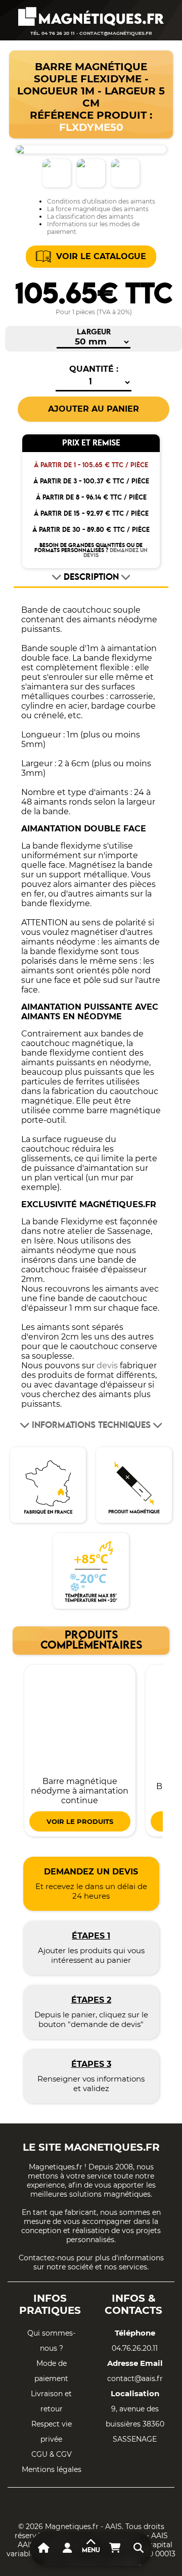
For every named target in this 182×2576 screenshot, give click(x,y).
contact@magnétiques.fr (116, 33)
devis (107, 1366)
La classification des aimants (90, 216)
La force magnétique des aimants (98, 209)
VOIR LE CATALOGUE (101, 256)
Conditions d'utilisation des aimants (101, 201)
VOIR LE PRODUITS (80, 1821)
